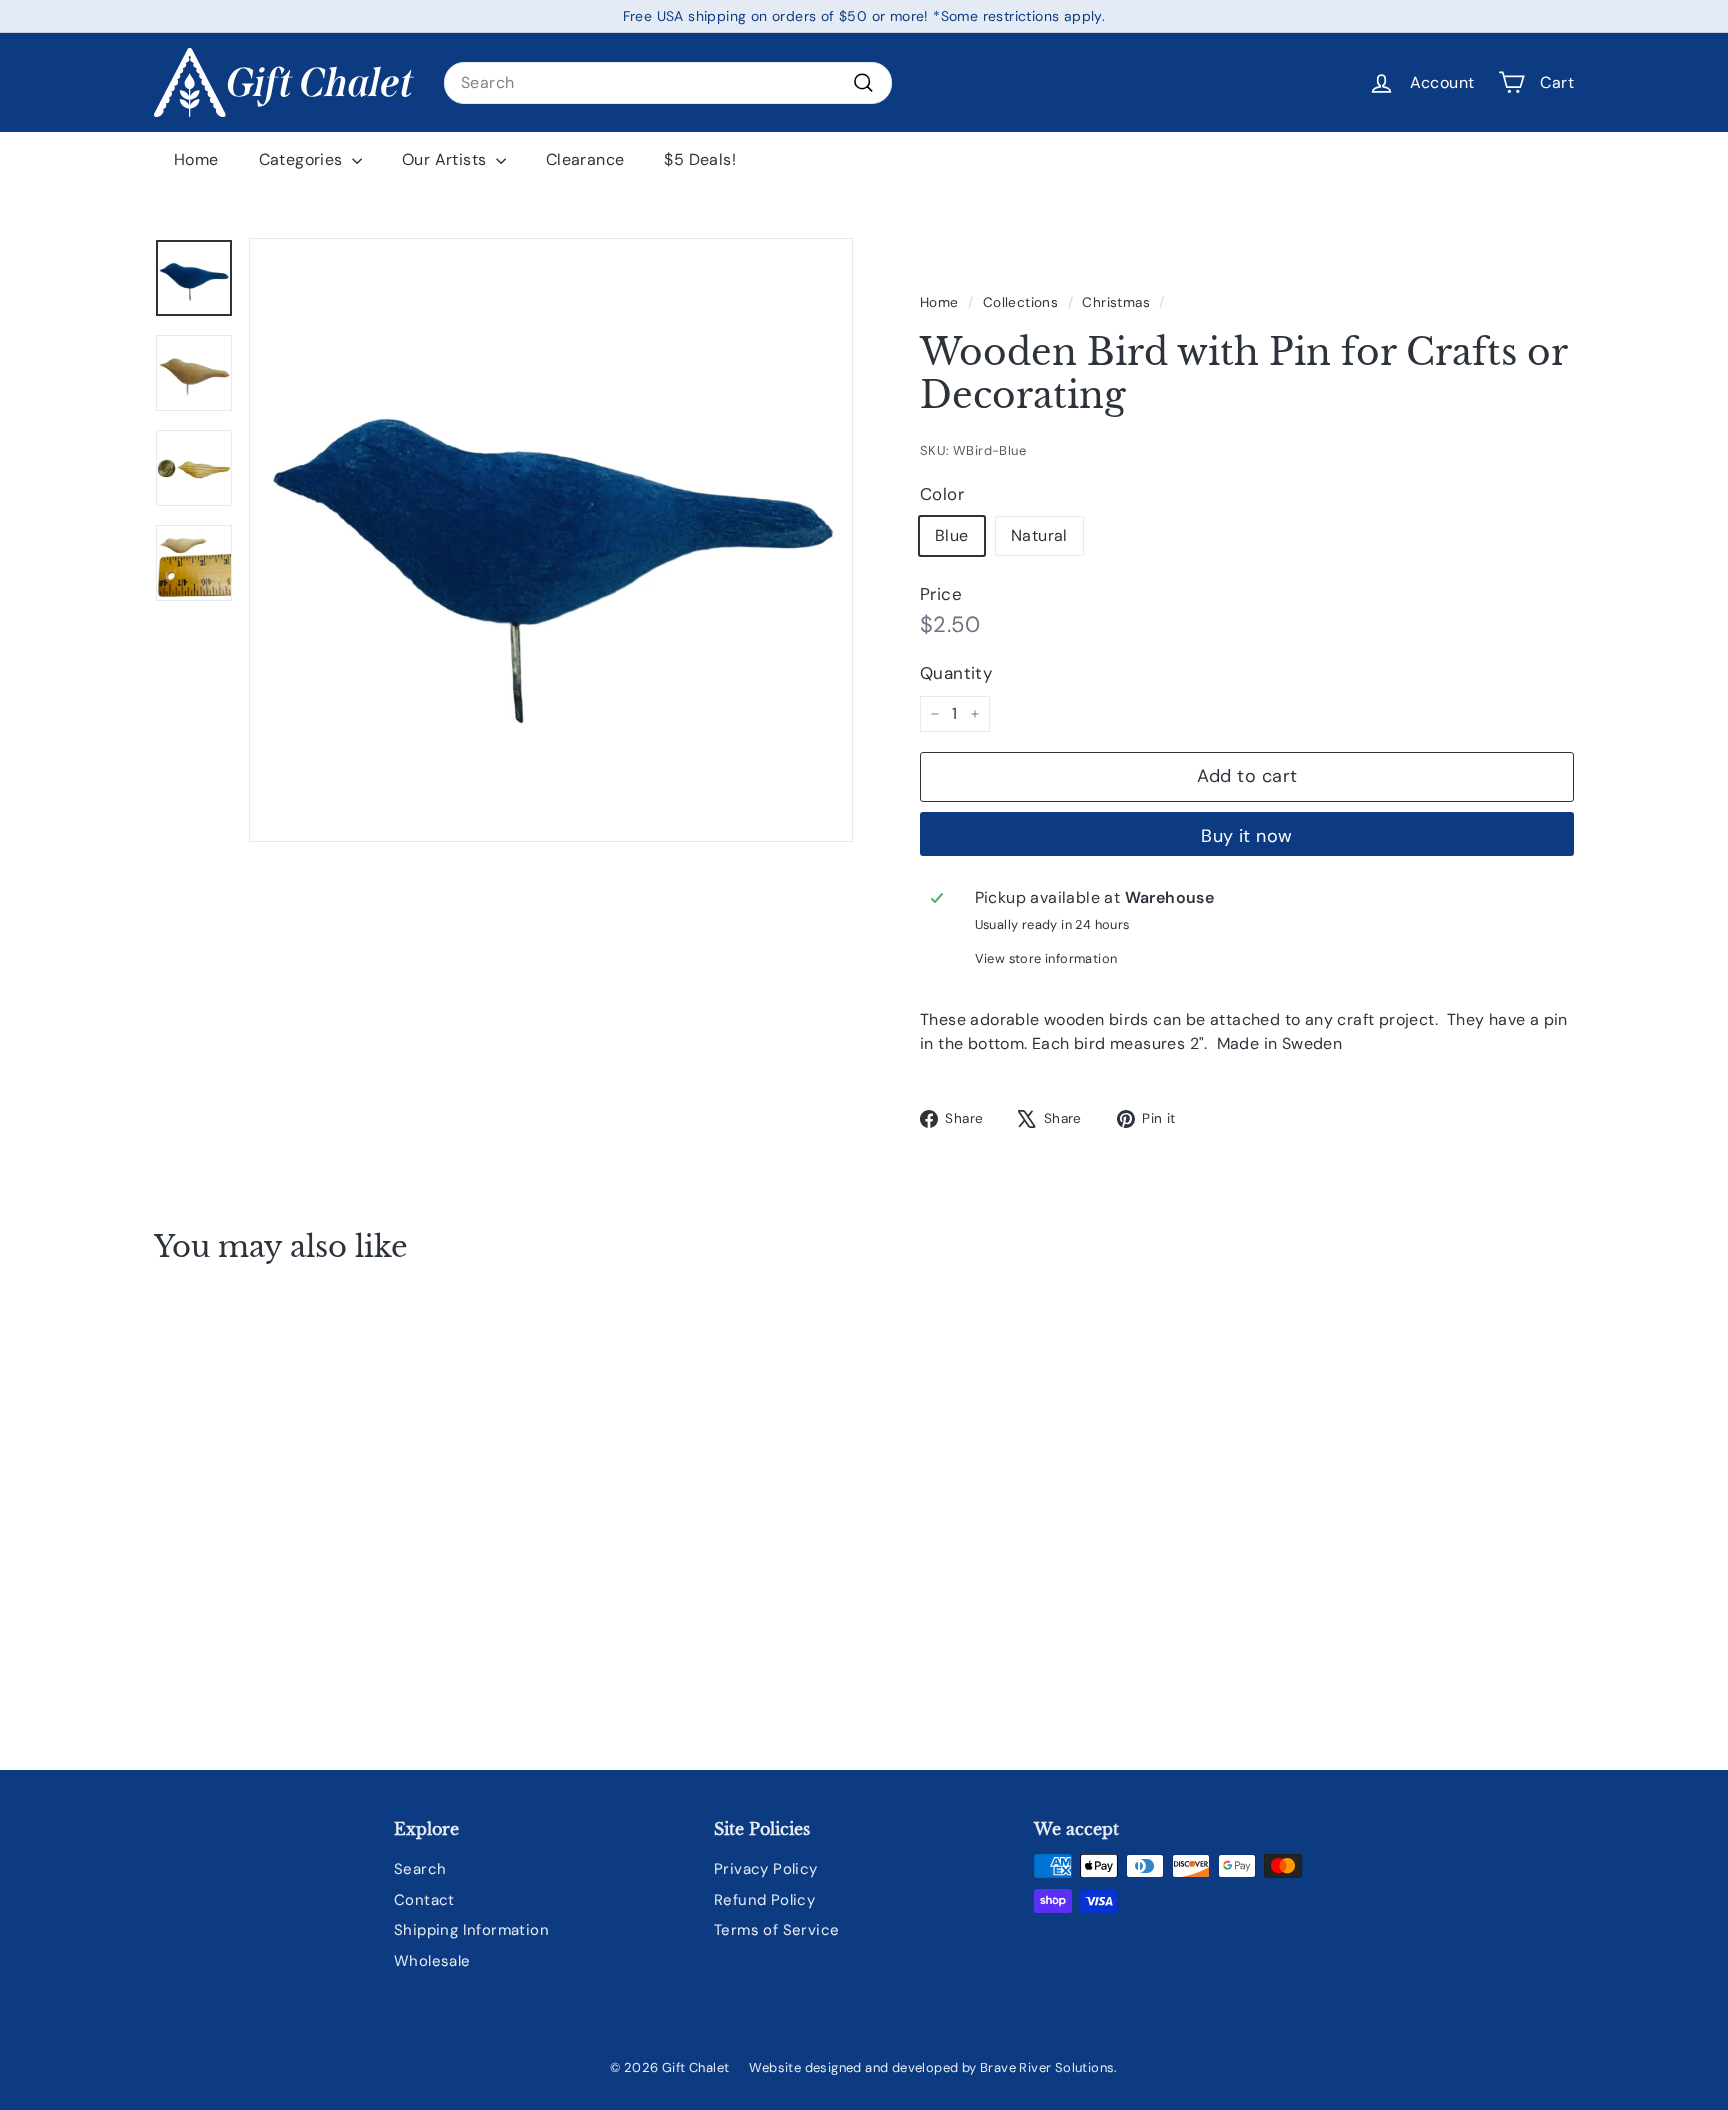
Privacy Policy (766, 1869)
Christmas (1116, 302)
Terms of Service (776, 1930)
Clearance (585, 159)
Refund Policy (764, 1900)
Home (196, 159)
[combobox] (668, 83)
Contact (424, 1900)
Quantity (956, 673)
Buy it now (1247, 836)
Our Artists (446, 159)
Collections (1020, 302)
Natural (1039, 535)
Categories (303, 159)
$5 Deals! (700, 159)
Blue (952, 535)
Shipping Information (471, 1930)
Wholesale (432, 1961)
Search (420, 1869)
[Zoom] (551, 540)
